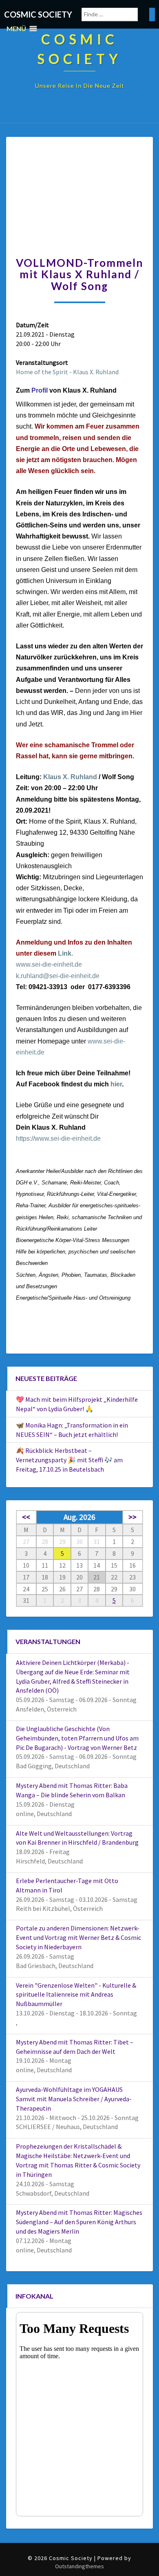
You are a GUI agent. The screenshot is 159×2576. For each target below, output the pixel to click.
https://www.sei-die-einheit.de (58, 1138)
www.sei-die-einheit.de (49, 964)
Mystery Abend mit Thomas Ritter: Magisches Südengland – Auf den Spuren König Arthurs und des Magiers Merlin (79, 2222)
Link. (65, 953)
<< (26, 1517)
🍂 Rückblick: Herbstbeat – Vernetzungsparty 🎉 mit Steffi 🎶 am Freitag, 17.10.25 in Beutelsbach (69, 1460)
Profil (40, 390)
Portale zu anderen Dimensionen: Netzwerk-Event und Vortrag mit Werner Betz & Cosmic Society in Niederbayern (78, 1937)
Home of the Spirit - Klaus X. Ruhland (67, 372)
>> (132, 1517)
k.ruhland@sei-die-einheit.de (58, 976)
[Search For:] (118, 15)
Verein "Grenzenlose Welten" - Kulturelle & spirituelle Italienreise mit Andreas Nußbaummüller (76, 1995)
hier (116, 1084)
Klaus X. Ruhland (69, 777)
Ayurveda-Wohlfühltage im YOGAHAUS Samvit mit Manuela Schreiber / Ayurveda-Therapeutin (74, 2099)
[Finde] (152, 15)
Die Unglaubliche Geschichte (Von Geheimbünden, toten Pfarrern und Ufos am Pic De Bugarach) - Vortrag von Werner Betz (77, 1738)
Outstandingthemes (79, 2566)
